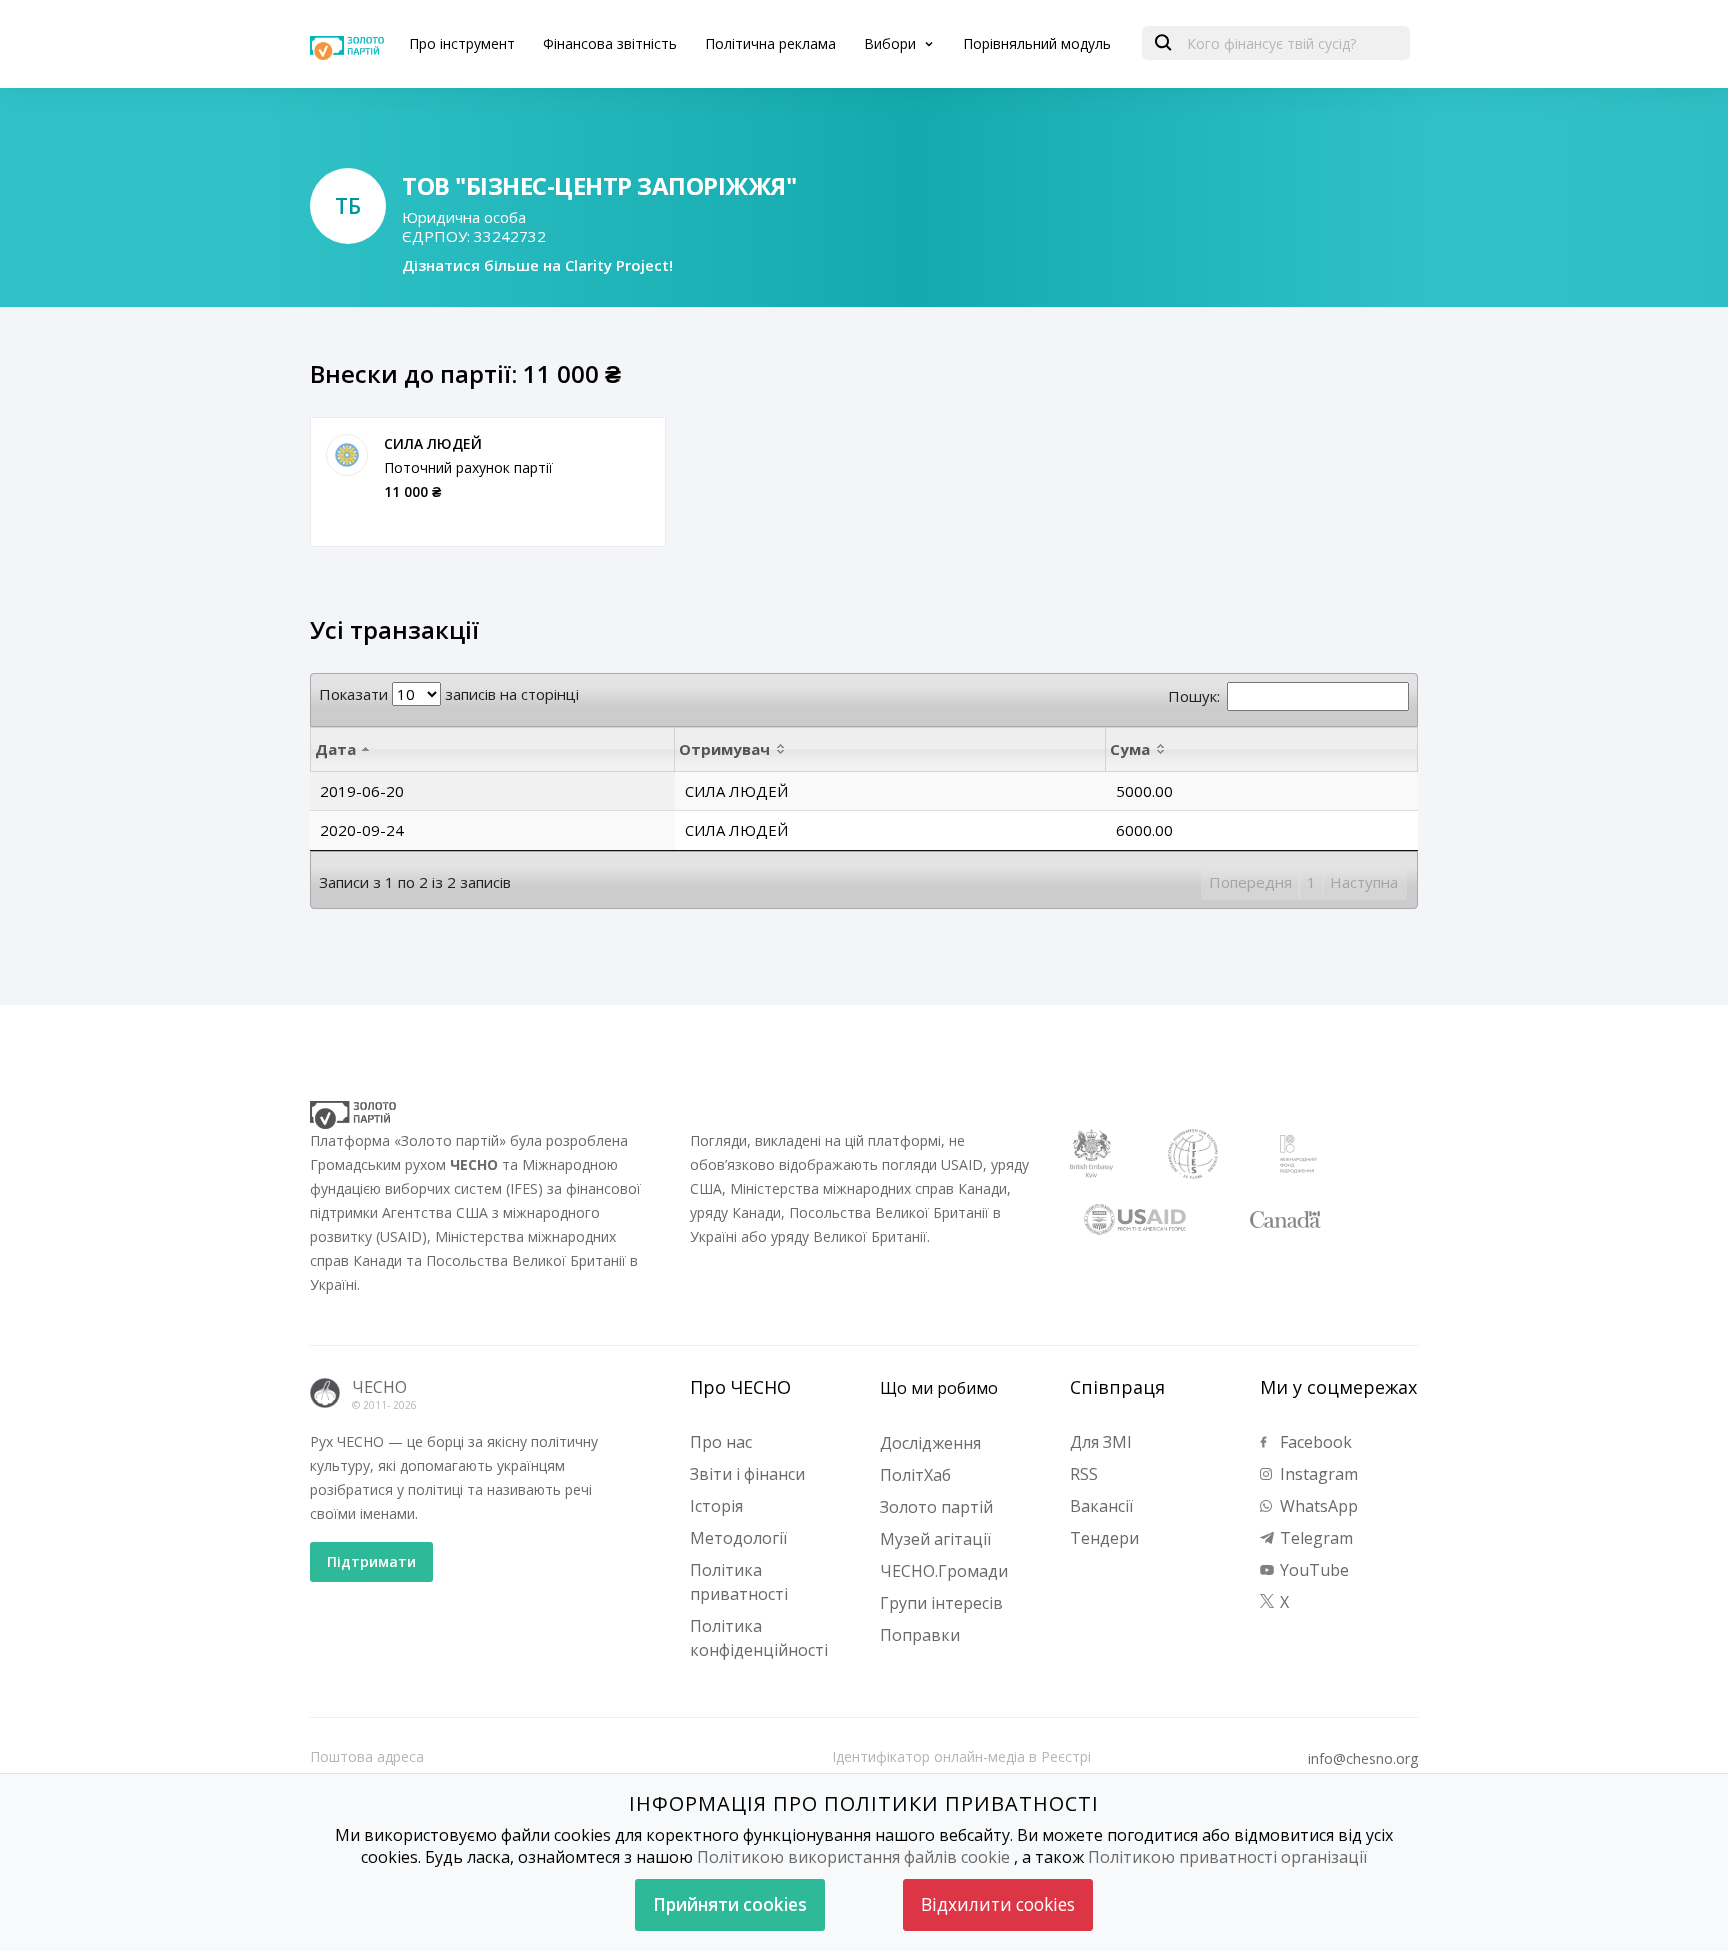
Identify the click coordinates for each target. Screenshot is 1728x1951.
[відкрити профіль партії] (347, 455)
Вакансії (1101, 1506)
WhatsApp (1317, 1506)
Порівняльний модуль (1037, 43)
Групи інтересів (941, 1603)
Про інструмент (462, 43)
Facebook (1314, 1442)
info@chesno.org (1363, 1759)
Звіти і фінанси (747, 1474)
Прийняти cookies (730, 1904)
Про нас (721, 1442)
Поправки (920, 1635)
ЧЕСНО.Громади (944, 1571)
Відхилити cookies (998, 1904)
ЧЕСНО (379, 1387)
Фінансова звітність (610, 43)
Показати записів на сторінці (449, 694)
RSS (1084, 1474)
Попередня (1250, 882)
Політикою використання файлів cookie (853, 1857)
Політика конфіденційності (759, 1638)
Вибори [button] (892, 43)
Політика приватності (739, 1582)
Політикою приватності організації (1227, 1857)
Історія (716, 1506)
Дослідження (930, 1443)
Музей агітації (935, 1539)
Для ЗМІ (1101, 1442)
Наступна (1364, 882)
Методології (738, 1538)
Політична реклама (770, 43)
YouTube (1312, 1570)
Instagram (1317, 1474)
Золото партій (936, 1507)
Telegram (1314, 1538)
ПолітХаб (915, 1475)
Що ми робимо (939, 1388)
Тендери (1104, 1538)
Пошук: (1194, 696)
